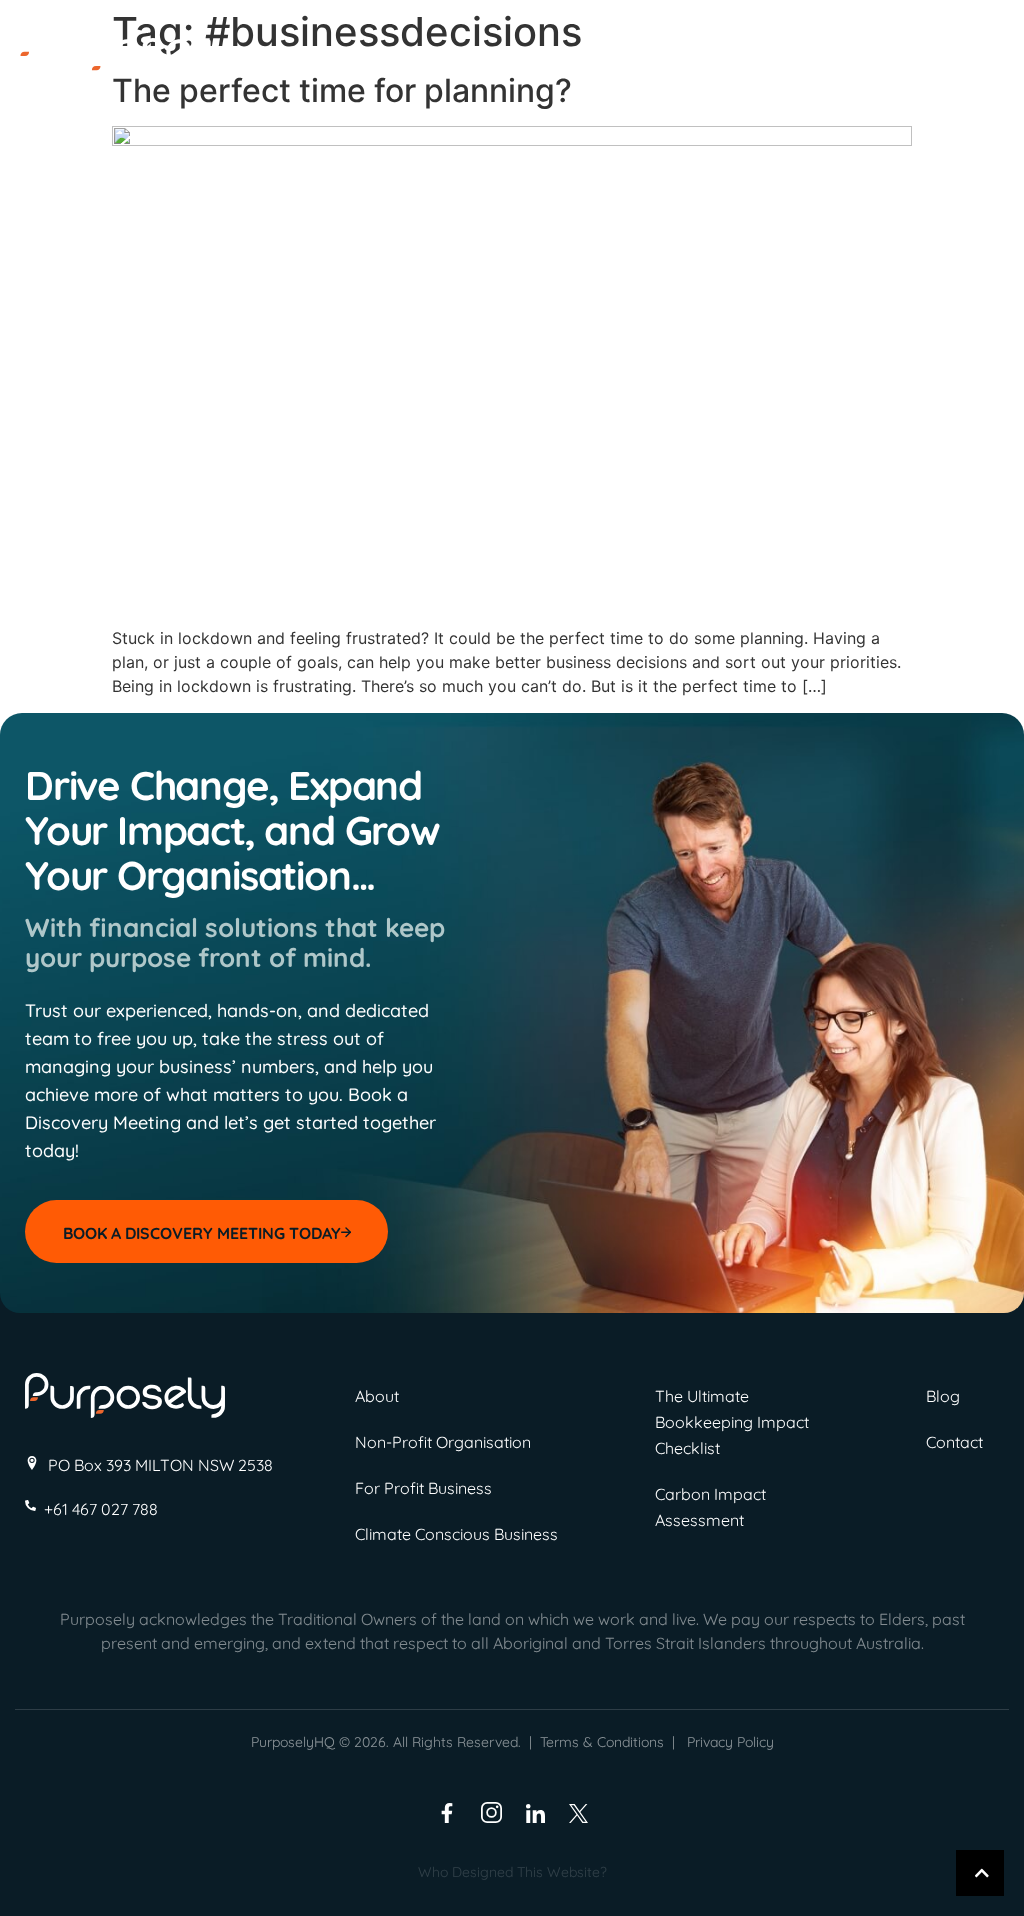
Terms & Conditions (602, 1742)
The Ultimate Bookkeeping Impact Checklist (732, 1422)
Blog (943, 1396)
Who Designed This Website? (512, 1872)
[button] (958, 57)
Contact (954, 1442)
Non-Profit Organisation (443, 1442)
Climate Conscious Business (456, 1534)
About (377, 1396)
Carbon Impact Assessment (710, 1507)
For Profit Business (423, 1488)
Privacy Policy (730, 1742)
